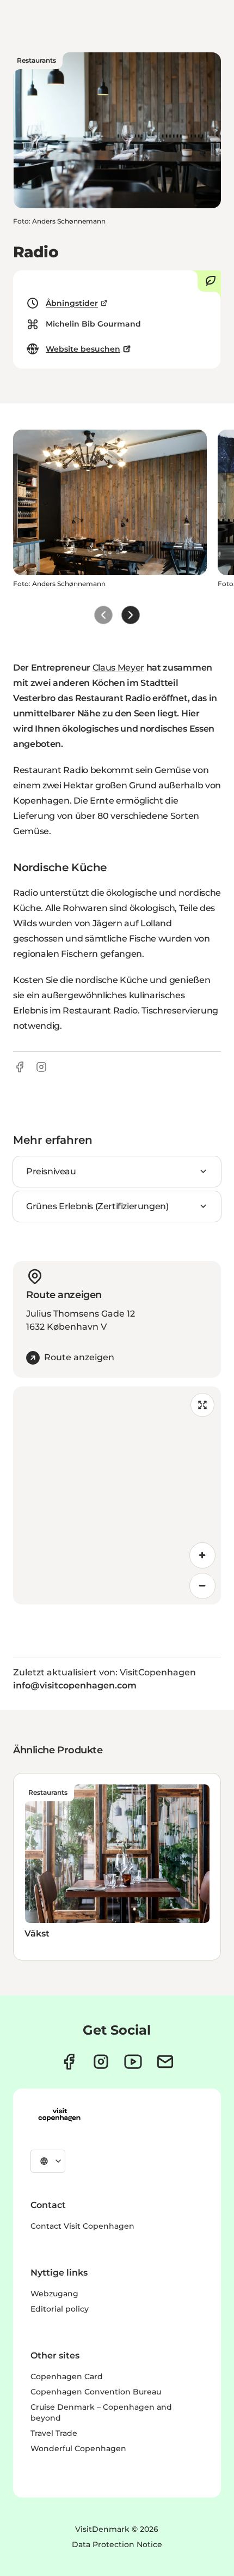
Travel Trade (54, 2433)
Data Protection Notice (117, 2544)
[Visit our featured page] (133, 2062)
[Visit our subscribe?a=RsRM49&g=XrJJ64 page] (165, 2062)
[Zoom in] (202, 1555)
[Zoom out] (202, 1586)
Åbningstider (72, 303)
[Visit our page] (101, 2062)
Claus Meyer (118, 668)
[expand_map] (202, 1405)
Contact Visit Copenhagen (82, 2226)
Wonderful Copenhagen (78, 2448)
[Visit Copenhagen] (59, 2115)
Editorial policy (60, 2309)
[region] (117, 1495)
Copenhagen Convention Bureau (96, 2392)
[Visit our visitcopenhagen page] (69, 2062)
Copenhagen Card (67, 2376)
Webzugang (54, 2294)
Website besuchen (83, 349)
